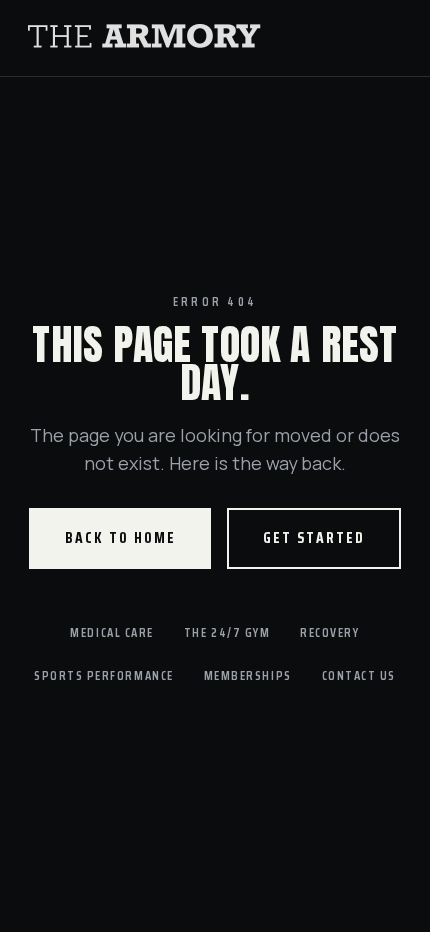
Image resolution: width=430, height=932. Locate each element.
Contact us (359, 675)
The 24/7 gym (227, 632)
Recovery (329, 632)
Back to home (120, 538)
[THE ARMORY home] (215, 38)
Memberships (248, 675)
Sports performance (104, 675)
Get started (314, 538)
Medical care (111, 632)
